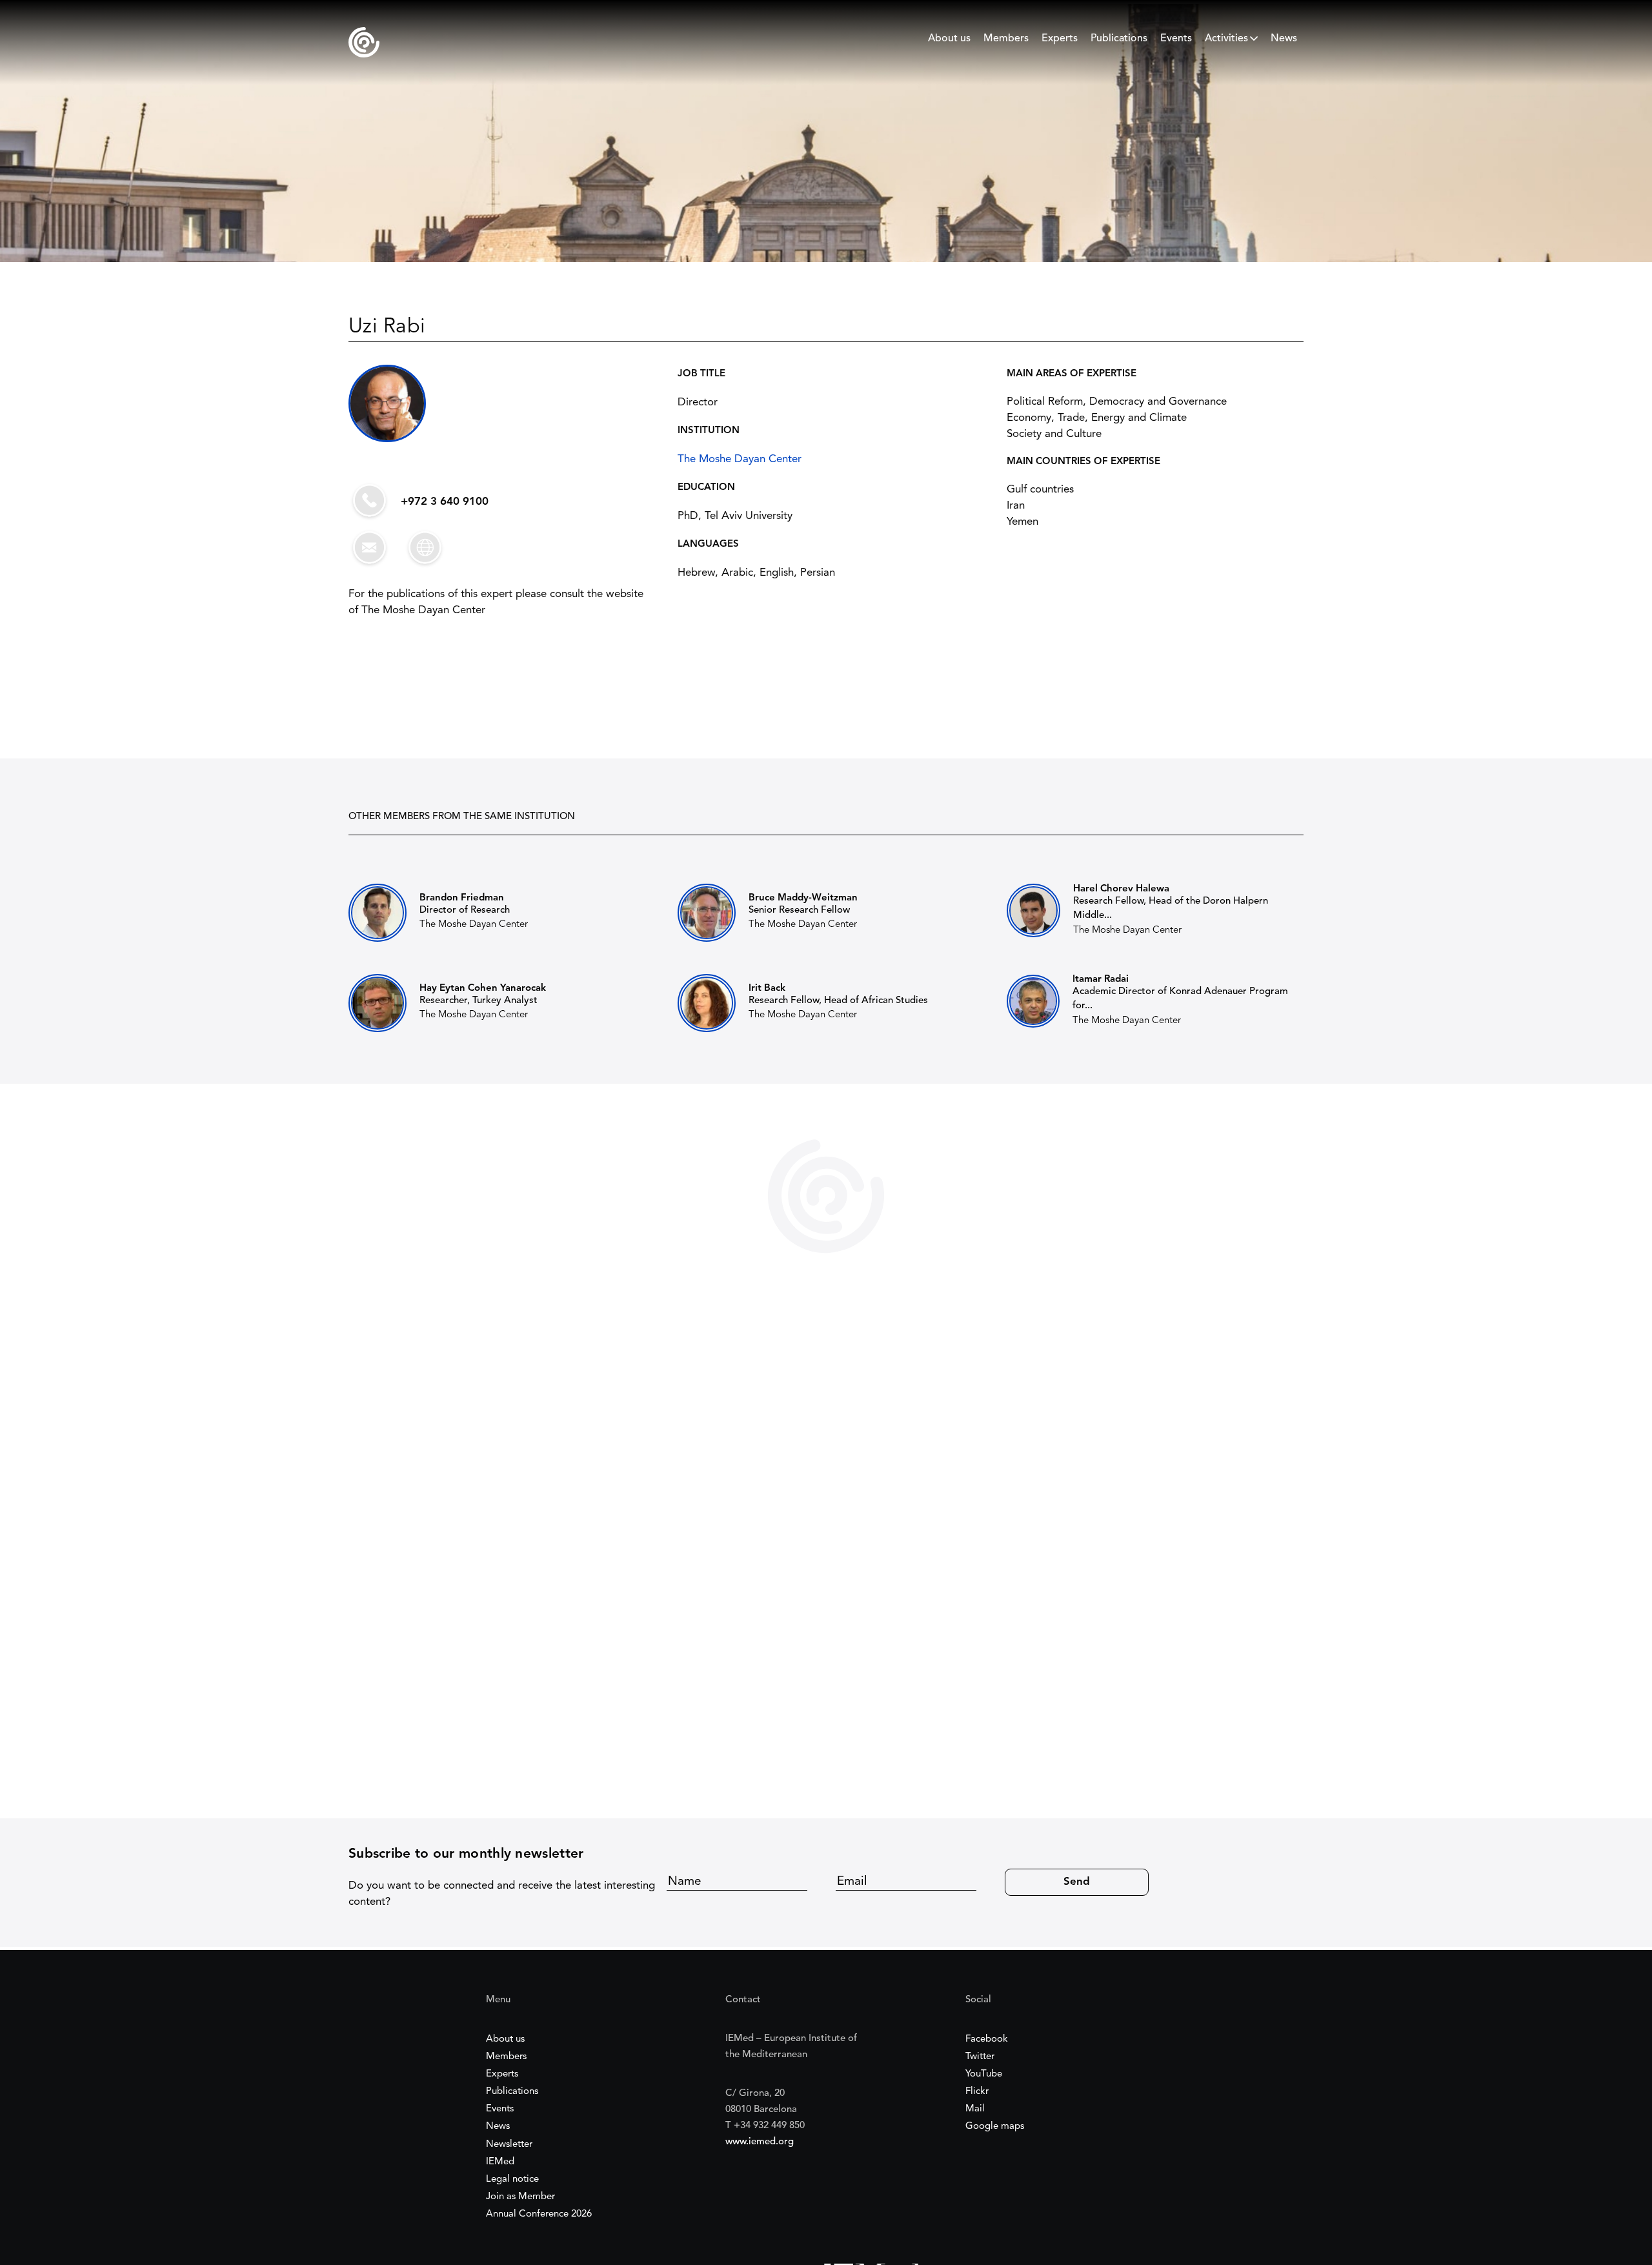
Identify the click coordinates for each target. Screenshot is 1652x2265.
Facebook (987, 2039)
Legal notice (512, 2179)
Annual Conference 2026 (539, 2214)
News (1284, 39)
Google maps (995, 2127)
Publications (1119, 39)
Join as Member (520, 2197)
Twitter (980, 2057)
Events (1176, 39)
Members (1006, 39)
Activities (1226, 39)
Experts (1060, 39)
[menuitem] (949, 42)
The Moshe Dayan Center (740, 459)
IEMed (500, 2162)
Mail (975, 2109)
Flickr (977, 2092)
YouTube (984, 2074)
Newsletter (509, 2145)
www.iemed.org (760, 2142)
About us (949, 39)
